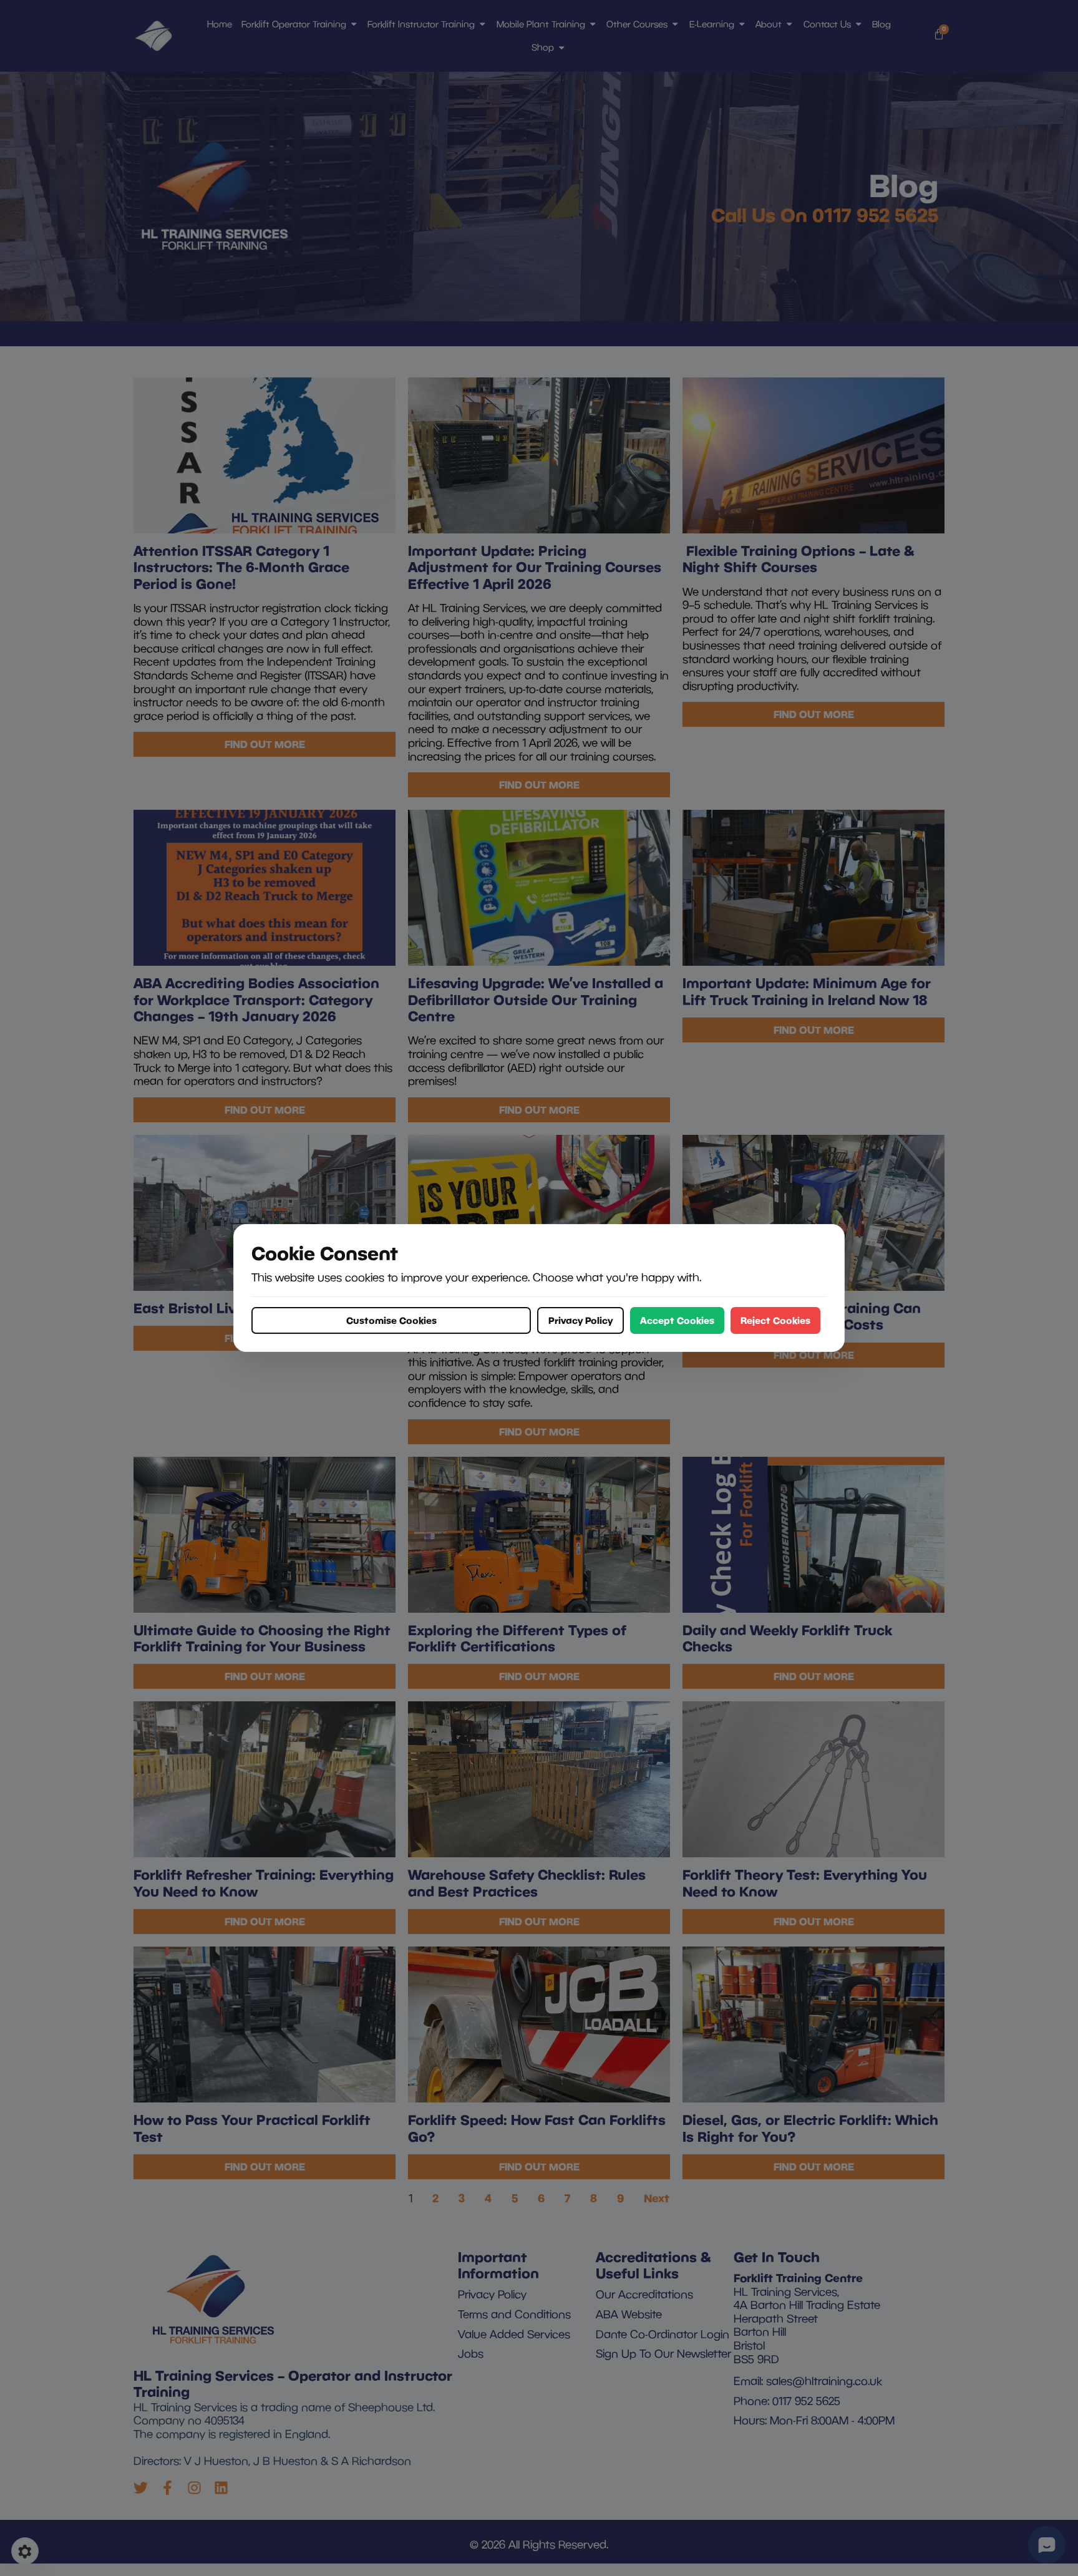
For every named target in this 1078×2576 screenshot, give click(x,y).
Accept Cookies (677, 1320)
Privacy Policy (580, 1320)
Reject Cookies (775, 1320)
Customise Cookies (391, 1320)
